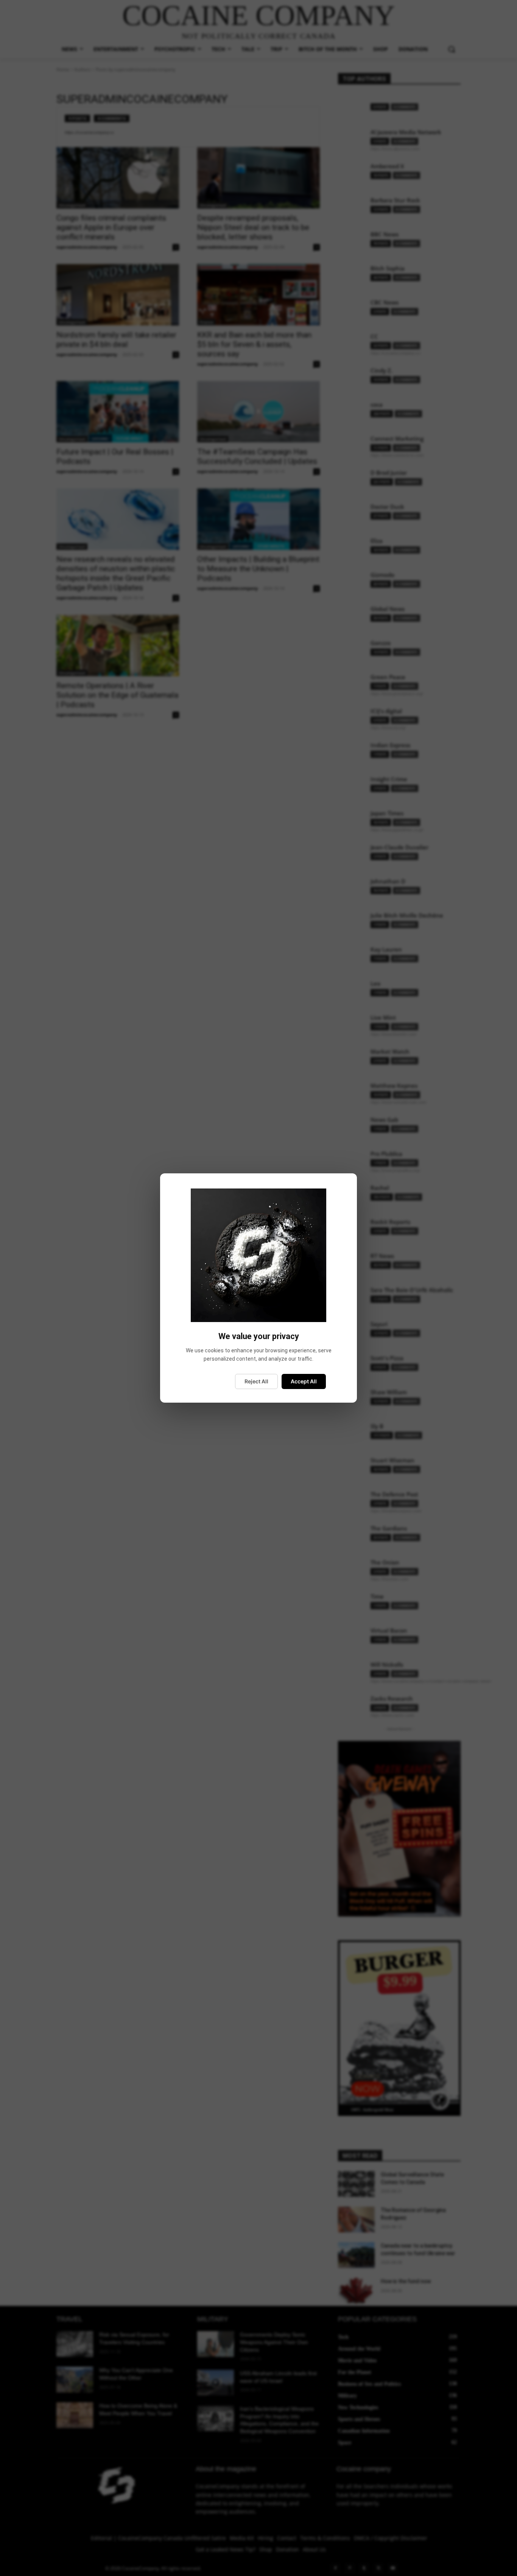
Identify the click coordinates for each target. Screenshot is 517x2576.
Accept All (304, 1381)
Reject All (256, 1381)
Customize (211, 1381)
